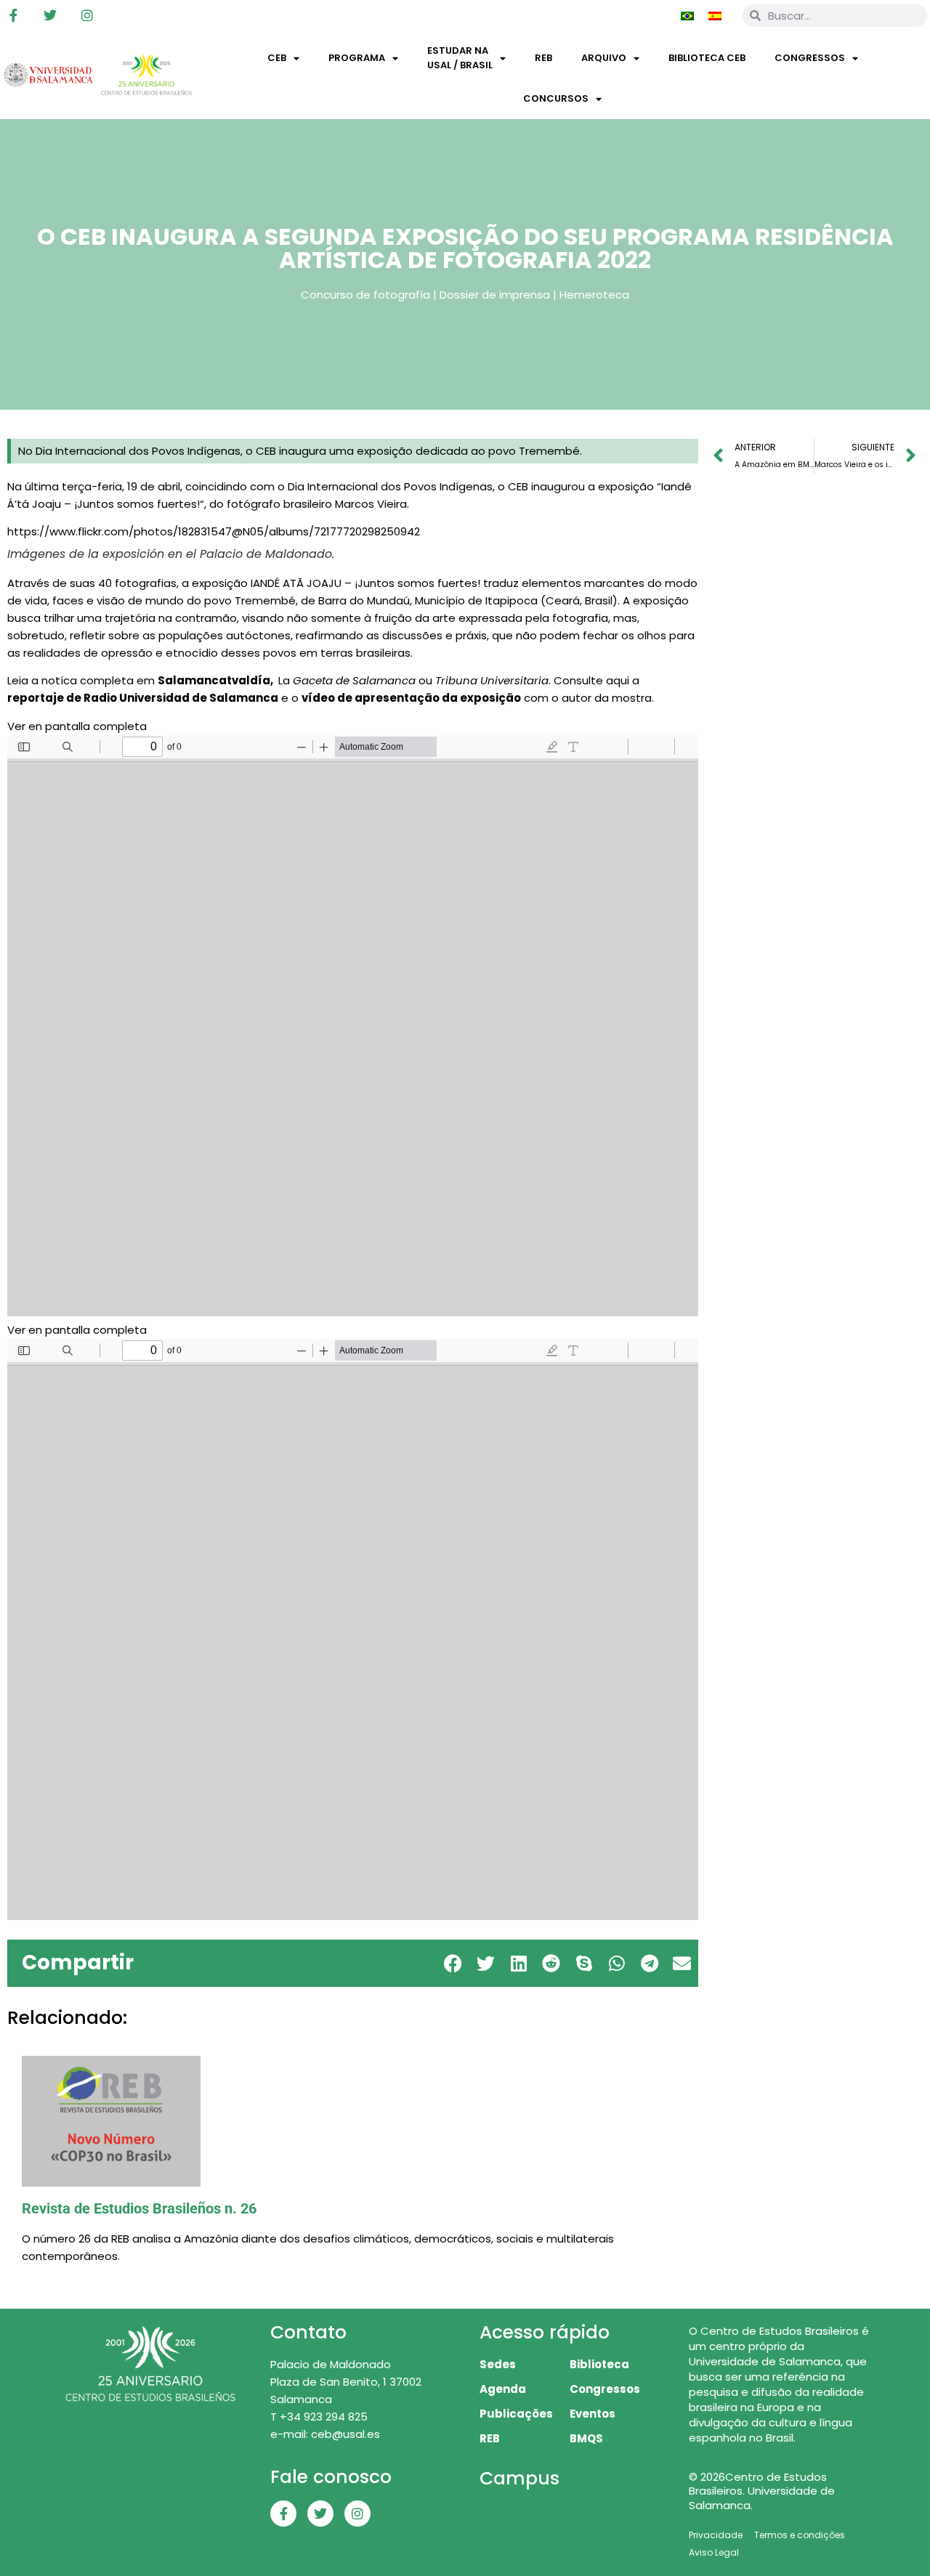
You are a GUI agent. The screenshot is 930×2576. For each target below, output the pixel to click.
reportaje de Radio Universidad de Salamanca (143, 698)
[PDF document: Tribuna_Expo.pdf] (353, 1026)
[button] (453, 1963)
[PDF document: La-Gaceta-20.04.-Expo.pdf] (353, 1629)
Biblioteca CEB (707, 58)
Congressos (810, 58)
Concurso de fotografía (365, 295)
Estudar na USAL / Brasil (460, 58)
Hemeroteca (594, 295)
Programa (357, 58)
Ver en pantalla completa (77, 726)
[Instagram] (87, 15)
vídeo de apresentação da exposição (411, 698)
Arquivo (604, 58)
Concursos (556, 98)
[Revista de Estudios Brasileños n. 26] (353, 2121)
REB (543, 58)
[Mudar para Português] (687, 15)
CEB (277, 58)
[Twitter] (50, 15)
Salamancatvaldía (214, 680)
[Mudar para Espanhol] (715, 15)
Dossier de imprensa (495, 295)
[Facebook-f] (13, 15)
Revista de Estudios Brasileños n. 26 (139, 2208)
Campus (519, 2478)
